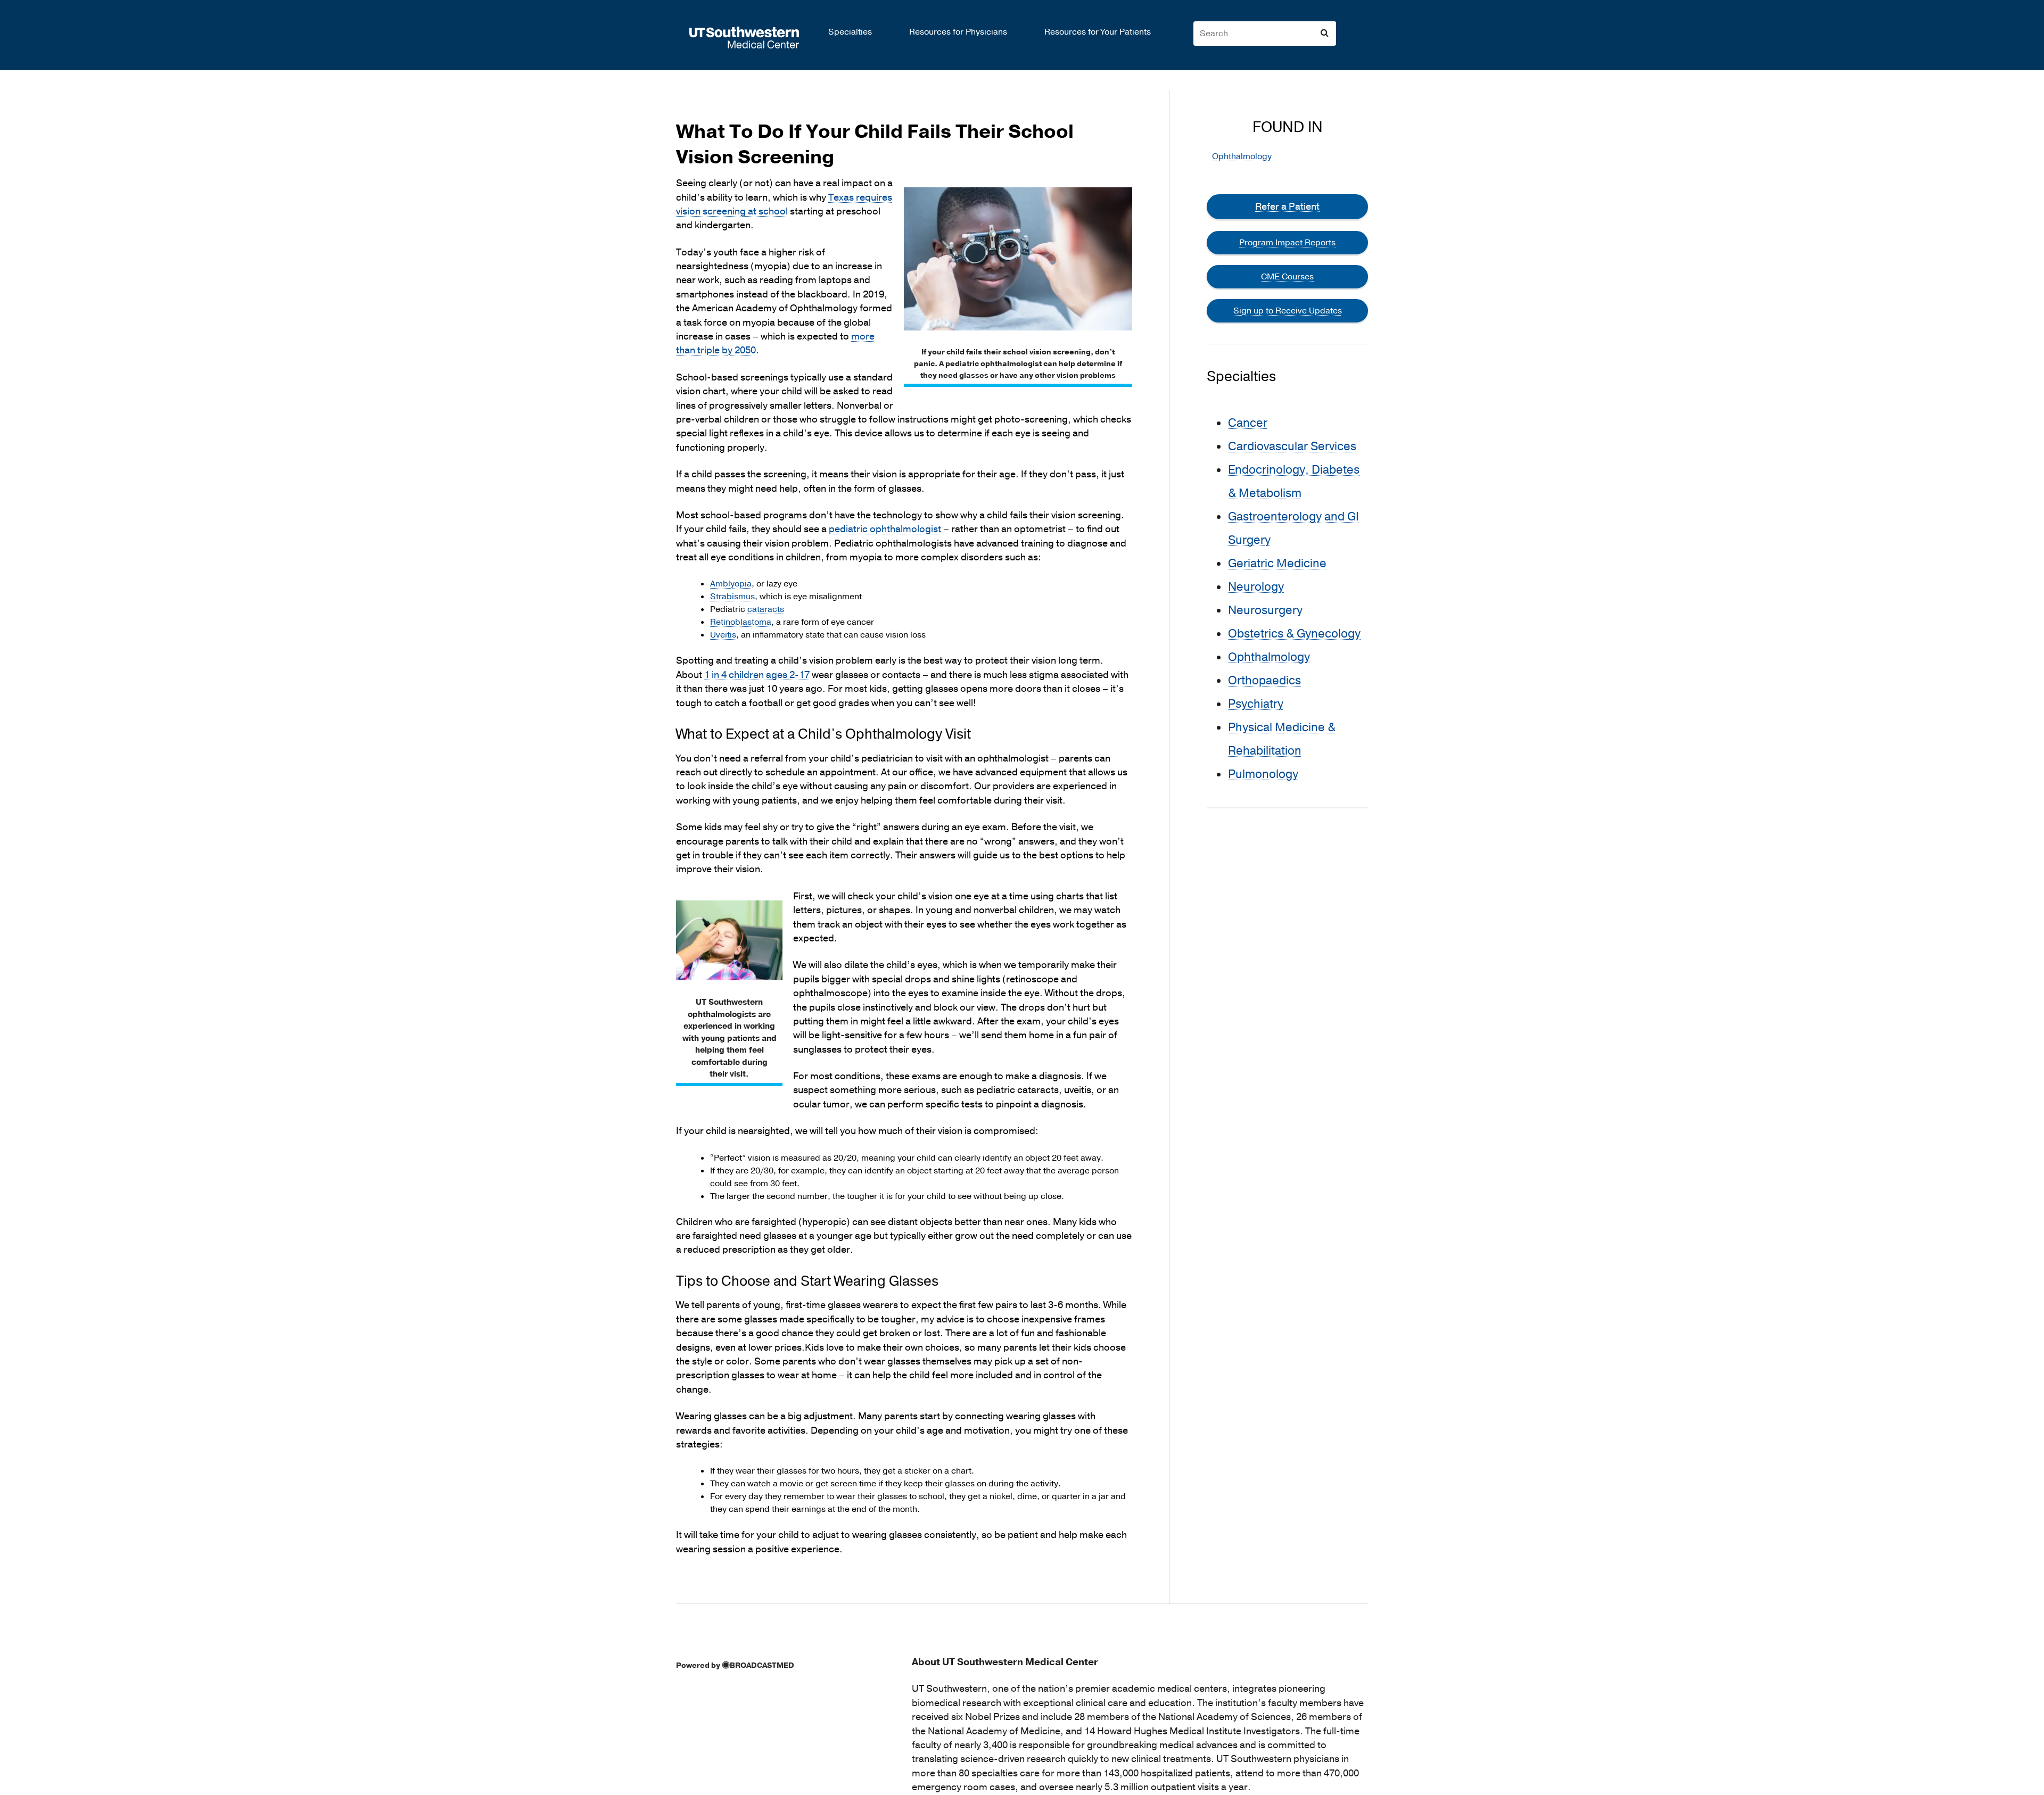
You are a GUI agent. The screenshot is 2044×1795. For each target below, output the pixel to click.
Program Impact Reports (1287, 243)
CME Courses (1287, 277)
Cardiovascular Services (1292, 446)
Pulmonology (1263, 774)
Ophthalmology (1242, 156)
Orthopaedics (1264, 681)
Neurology (1256, 587)
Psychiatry (1256, 704)
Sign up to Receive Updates (1288, 311)
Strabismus (732, 597)
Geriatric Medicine (1277, 564)
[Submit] (1324, 33)
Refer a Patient (1287, 206)
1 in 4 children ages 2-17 (757, 675)
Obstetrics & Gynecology (1294, 634)
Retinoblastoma (741, 622)
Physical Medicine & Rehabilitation (1282, 739)
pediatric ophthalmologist (885, 529)
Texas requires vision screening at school (784, 205)
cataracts (766, 609)
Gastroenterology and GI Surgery (1293, 528)
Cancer (1248, 423)
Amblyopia (731, 584)
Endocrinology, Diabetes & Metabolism (1294, 482)
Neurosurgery (1265, 610)
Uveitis (723, 635)
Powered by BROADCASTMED (735, 1665)
